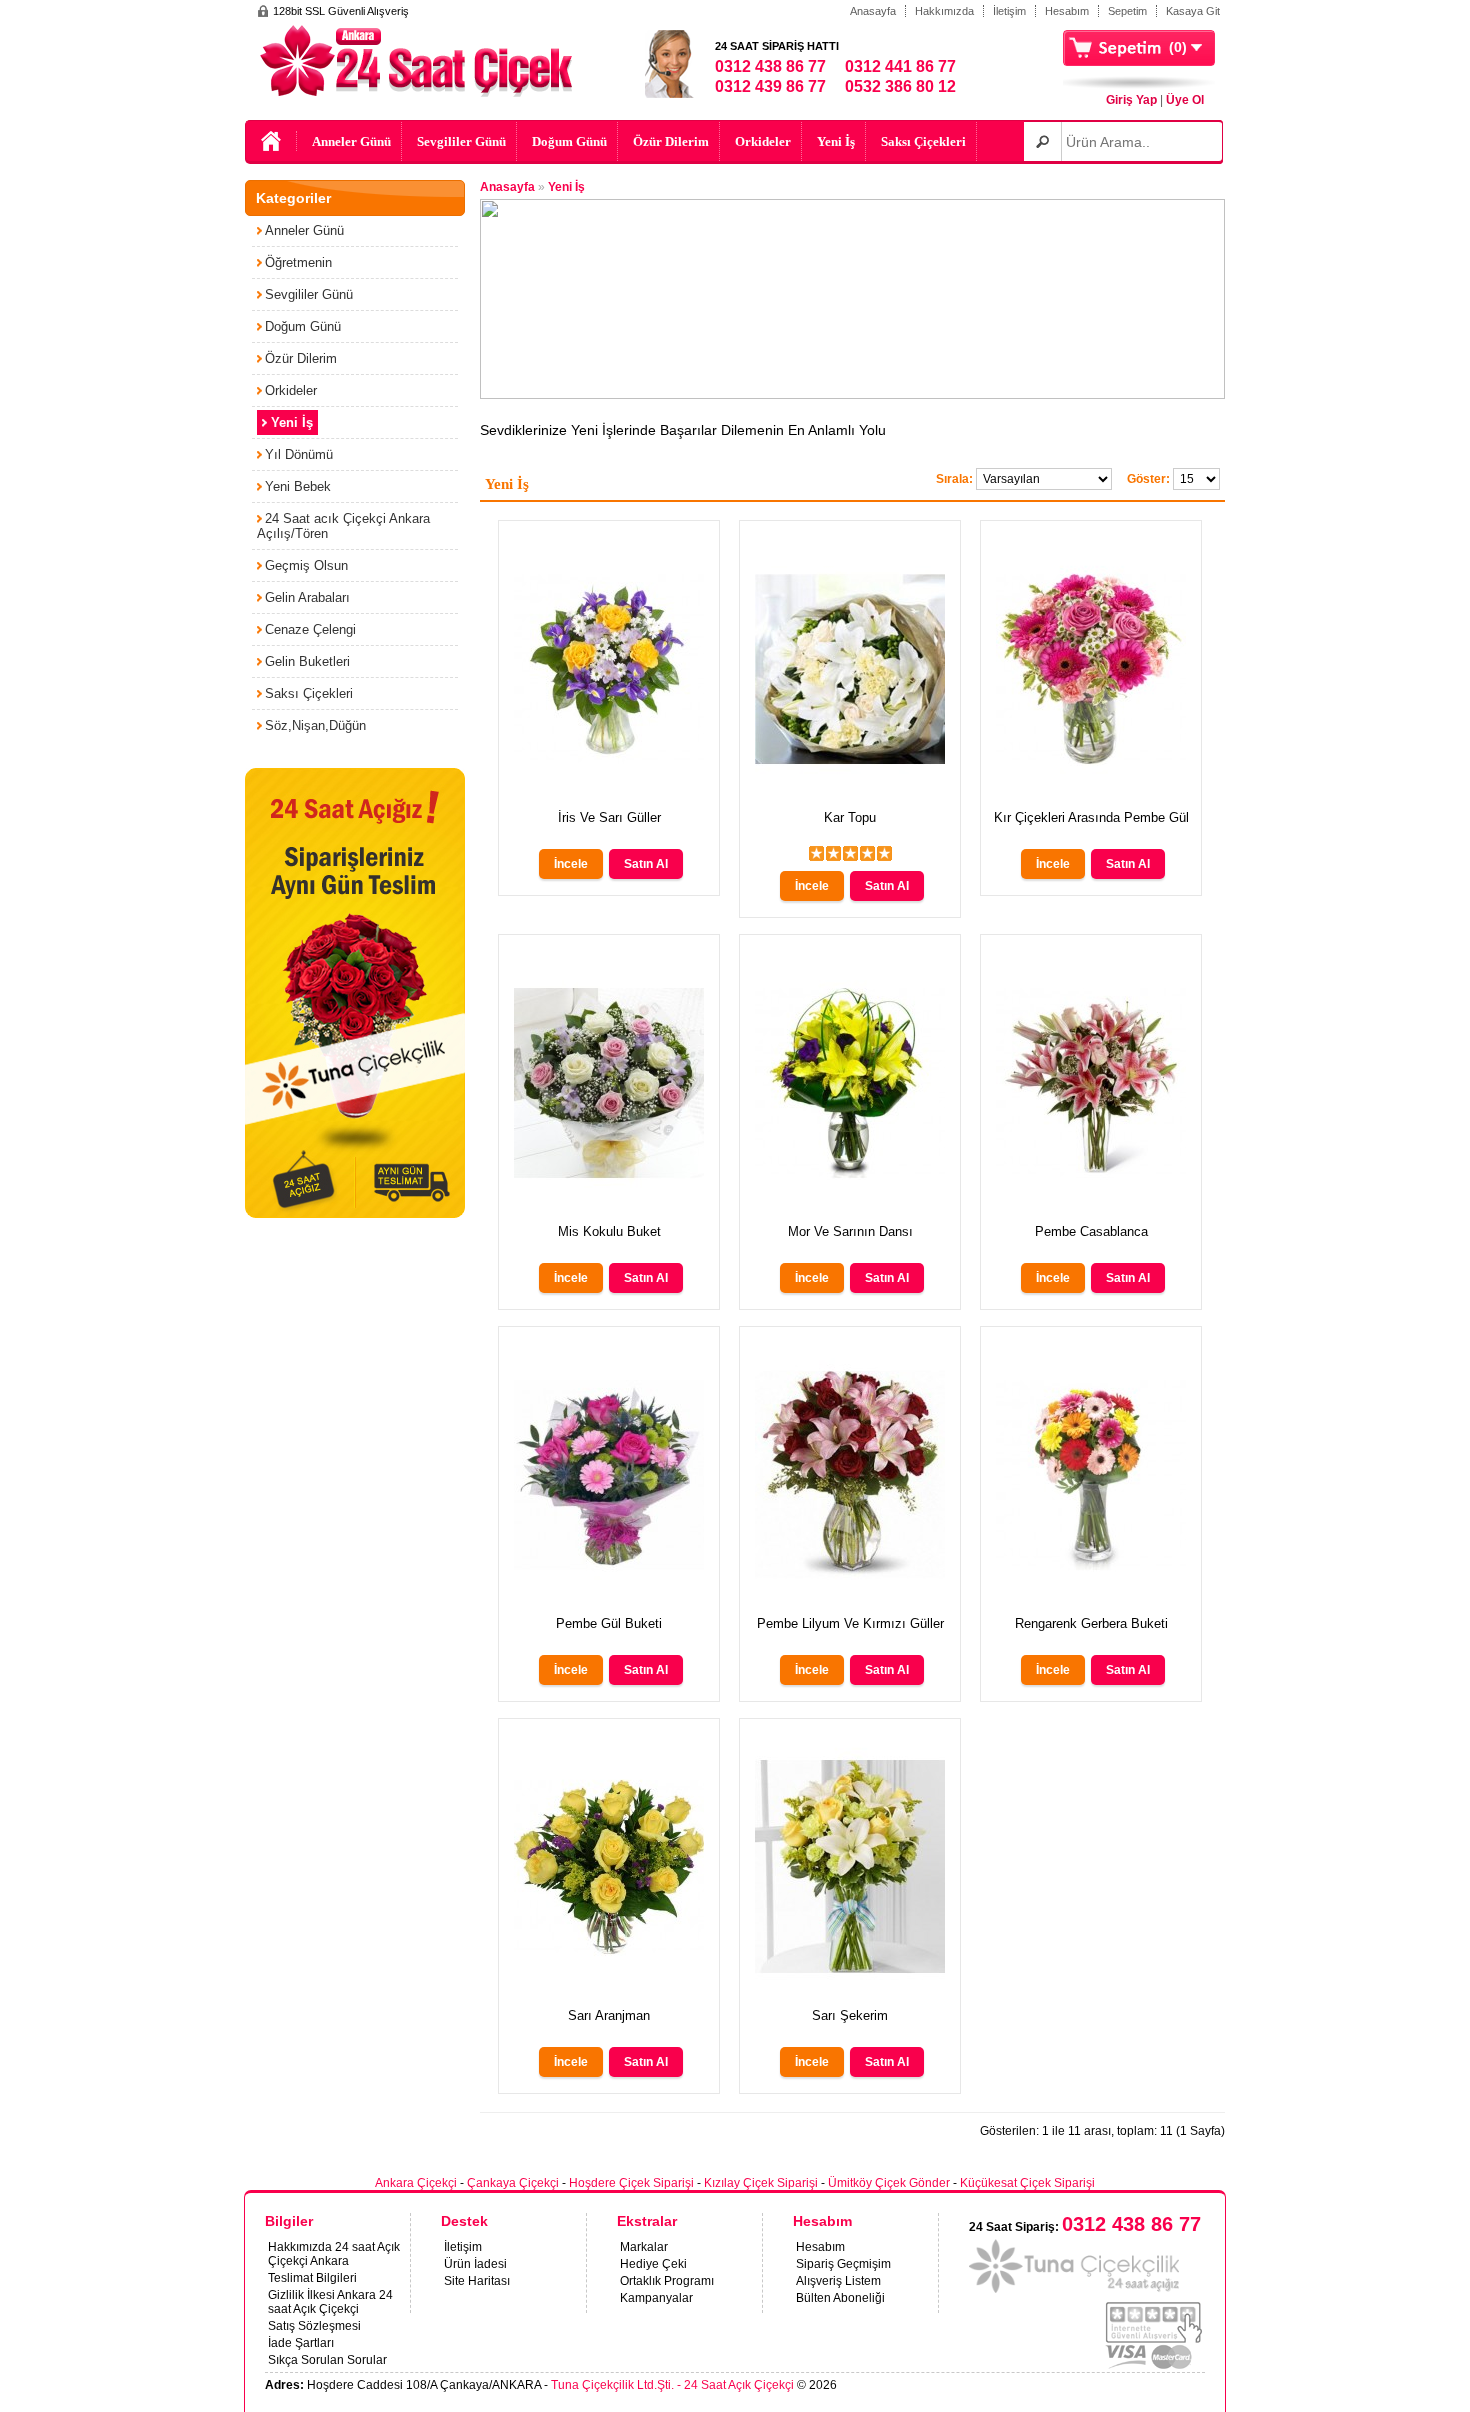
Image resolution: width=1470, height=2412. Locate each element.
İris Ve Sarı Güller (609, 817)
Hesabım (1067, 11)
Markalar (644, 2247)
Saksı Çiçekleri (923, 141)
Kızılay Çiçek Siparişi (761, 2183)
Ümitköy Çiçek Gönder (889, 2183)
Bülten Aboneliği (840, 2298)
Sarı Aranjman (609, 2015)
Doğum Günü (569, 141)
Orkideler (763, 141)
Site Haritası (477, 2281)
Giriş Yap (1131, 100)
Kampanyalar (656, 2298)
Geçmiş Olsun (306, 565)
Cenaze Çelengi (310, 629)
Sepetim (1127, 11)
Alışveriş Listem (838, 2281)
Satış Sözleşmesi (314, 2326)
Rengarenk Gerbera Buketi (1091, 1623)
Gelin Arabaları (307, 597)
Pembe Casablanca (1091, 1231)
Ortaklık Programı (667, 2281)
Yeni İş (836, 141)
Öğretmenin (298, 262)
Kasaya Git (1193, 11)
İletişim (1009, 11)
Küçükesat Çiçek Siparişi (1027, 2183)
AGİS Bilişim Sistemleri (1153, 2385)
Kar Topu (850, 817)
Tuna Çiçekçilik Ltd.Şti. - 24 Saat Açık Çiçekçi (672, 2385)
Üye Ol (1185, 100)
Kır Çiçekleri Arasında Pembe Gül (1091, 817)
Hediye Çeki (653, 2264)
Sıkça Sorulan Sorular (327, 2360)
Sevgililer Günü (461, 141)
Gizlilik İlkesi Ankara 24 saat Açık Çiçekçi (330, 2302)
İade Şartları (301, 2343)
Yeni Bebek (298, 486)
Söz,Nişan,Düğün (315, 725)
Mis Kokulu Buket (609, 1231)
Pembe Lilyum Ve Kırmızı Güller (850, 1623)
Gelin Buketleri (307, 661)
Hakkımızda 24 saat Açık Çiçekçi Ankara (334, 2254)
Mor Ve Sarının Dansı (850, 1231)
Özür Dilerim (671, 141)
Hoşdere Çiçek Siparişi (631, 2183)
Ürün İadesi (475, 2264)
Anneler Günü (351, 141)
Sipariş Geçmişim (843, 2264)
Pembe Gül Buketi (609, 1623)
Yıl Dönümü (299, 454)
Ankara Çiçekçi (416, 2183)
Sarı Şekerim (850, 2015)
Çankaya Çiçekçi (513, 2183)
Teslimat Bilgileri (312, 2278)
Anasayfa (873, 11)
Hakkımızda (944, 11)
